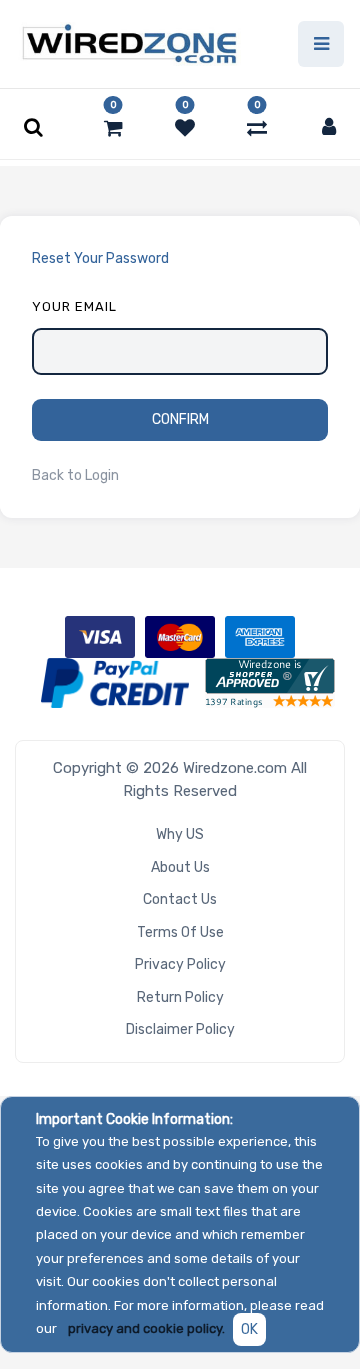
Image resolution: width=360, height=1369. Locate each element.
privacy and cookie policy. (146, 1328)
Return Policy (180, 997)
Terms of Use (180, 932)
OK (249, 1329)
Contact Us (180, 899)
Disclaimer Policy (180, 1029)
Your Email (74, 306)
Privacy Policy (180, 964)
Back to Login (75, 475)
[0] (113, 128)
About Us (180, 867)
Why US (180, 834)
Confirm (180, 419)
